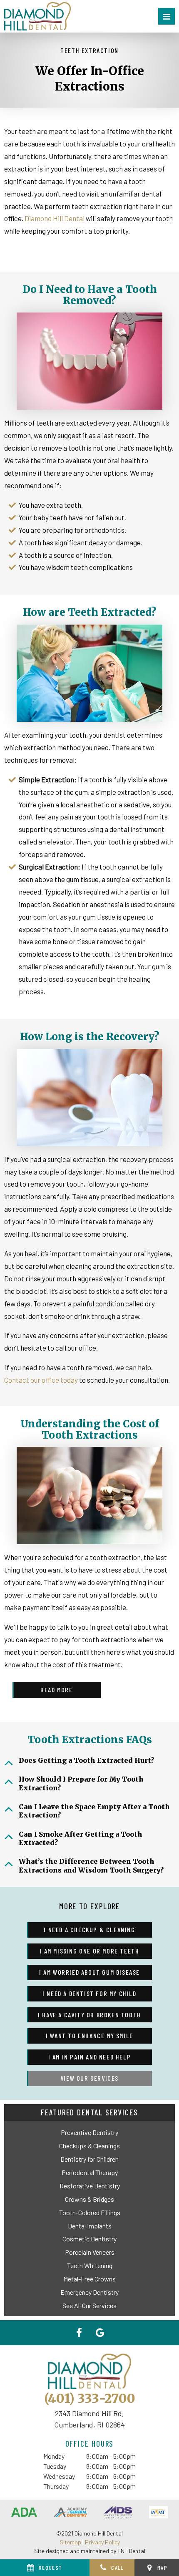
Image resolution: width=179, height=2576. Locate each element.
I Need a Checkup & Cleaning (89, 1929)
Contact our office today (41, 1380)
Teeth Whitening (90, 2265)
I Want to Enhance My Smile (89, 2035)
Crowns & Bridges (89, 2199)
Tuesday (55, 2466)
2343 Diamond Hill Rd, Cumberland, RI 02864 (89, 2419)
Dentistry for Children (89, 2159)
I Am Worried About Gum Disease (89, 1972)
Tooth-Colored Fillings (90, 2212)
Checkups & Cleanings (89, 2146)
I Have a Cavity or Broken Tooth (89, 2015)
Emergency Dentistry (89, 2292)
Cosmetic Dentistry (89, 2239)
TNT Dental (131, 2551)
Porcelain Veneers (90, 2252)
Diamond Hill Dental (55, 218)
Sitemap (70, 2542)
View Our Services (89, 2078)
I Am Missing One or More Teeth (90, 1951)
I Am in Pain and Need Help (90, 2057)
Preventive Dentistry (89, 2132)
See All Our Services (89, 2305)
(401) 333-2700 (90, 2398)
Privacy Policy (102, 2542)
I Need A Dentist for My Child (89, 1993)
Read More (56, 1690)
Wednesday (59, 2476)
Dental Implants (90, 2226)
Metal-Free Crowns (89, 2279)
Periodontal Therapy (90, 2172)
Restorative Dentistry (90, 2186)
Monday (54, 2456)
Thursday (56, 2486)
